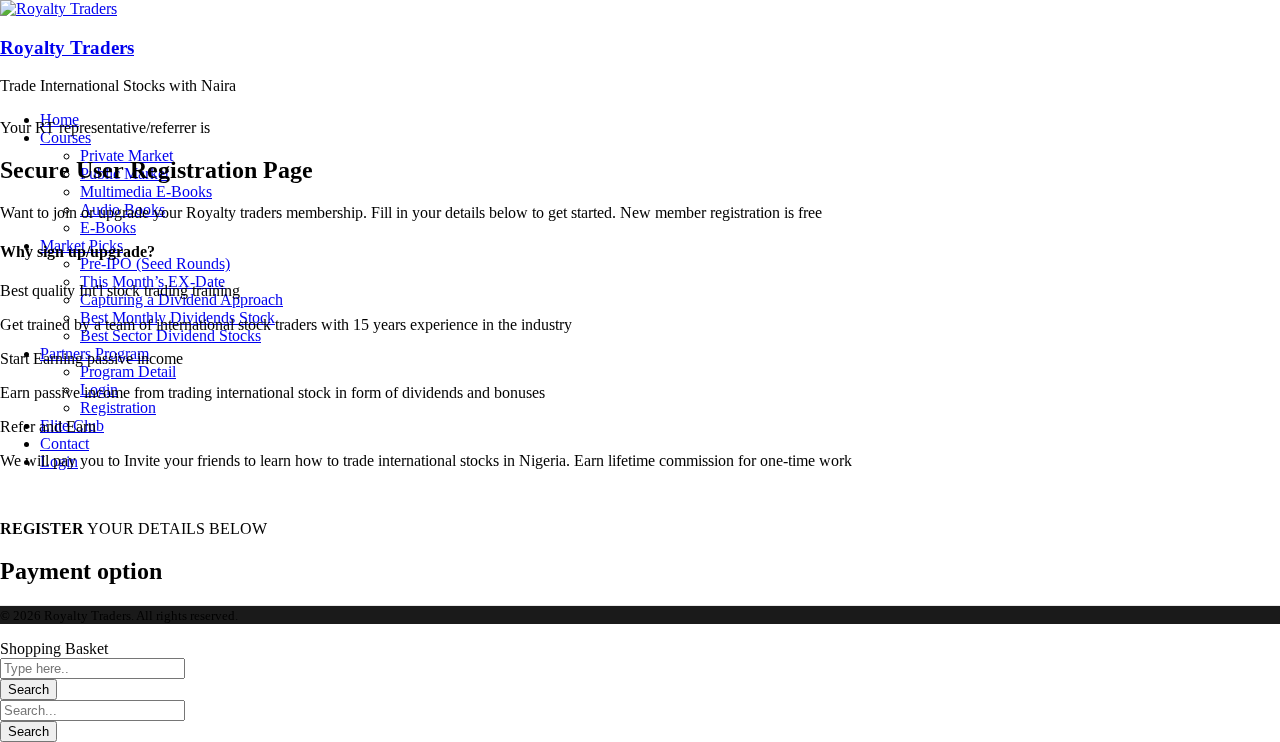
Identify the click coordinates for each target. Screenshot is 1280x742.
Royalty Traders (67, 47)
